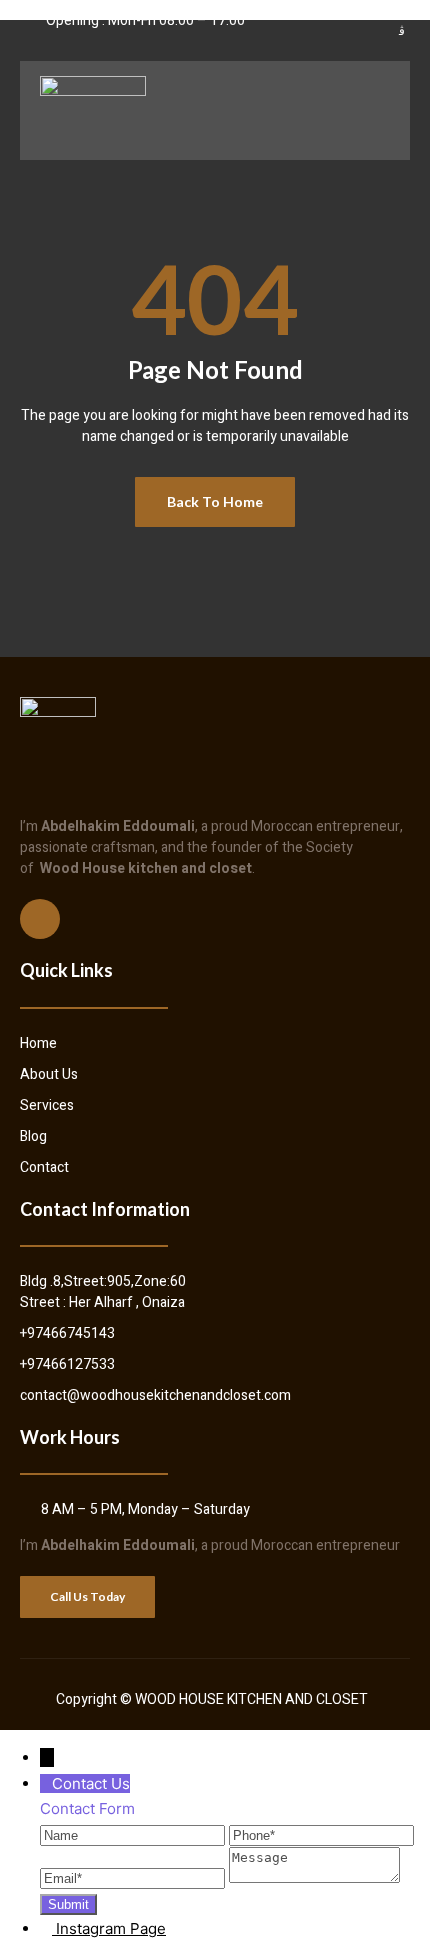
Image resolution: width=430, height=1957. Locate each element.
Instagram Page (111, 1928)
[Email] (134, 1877)
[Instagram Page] (48, 1928)
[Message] (314, 1877)
